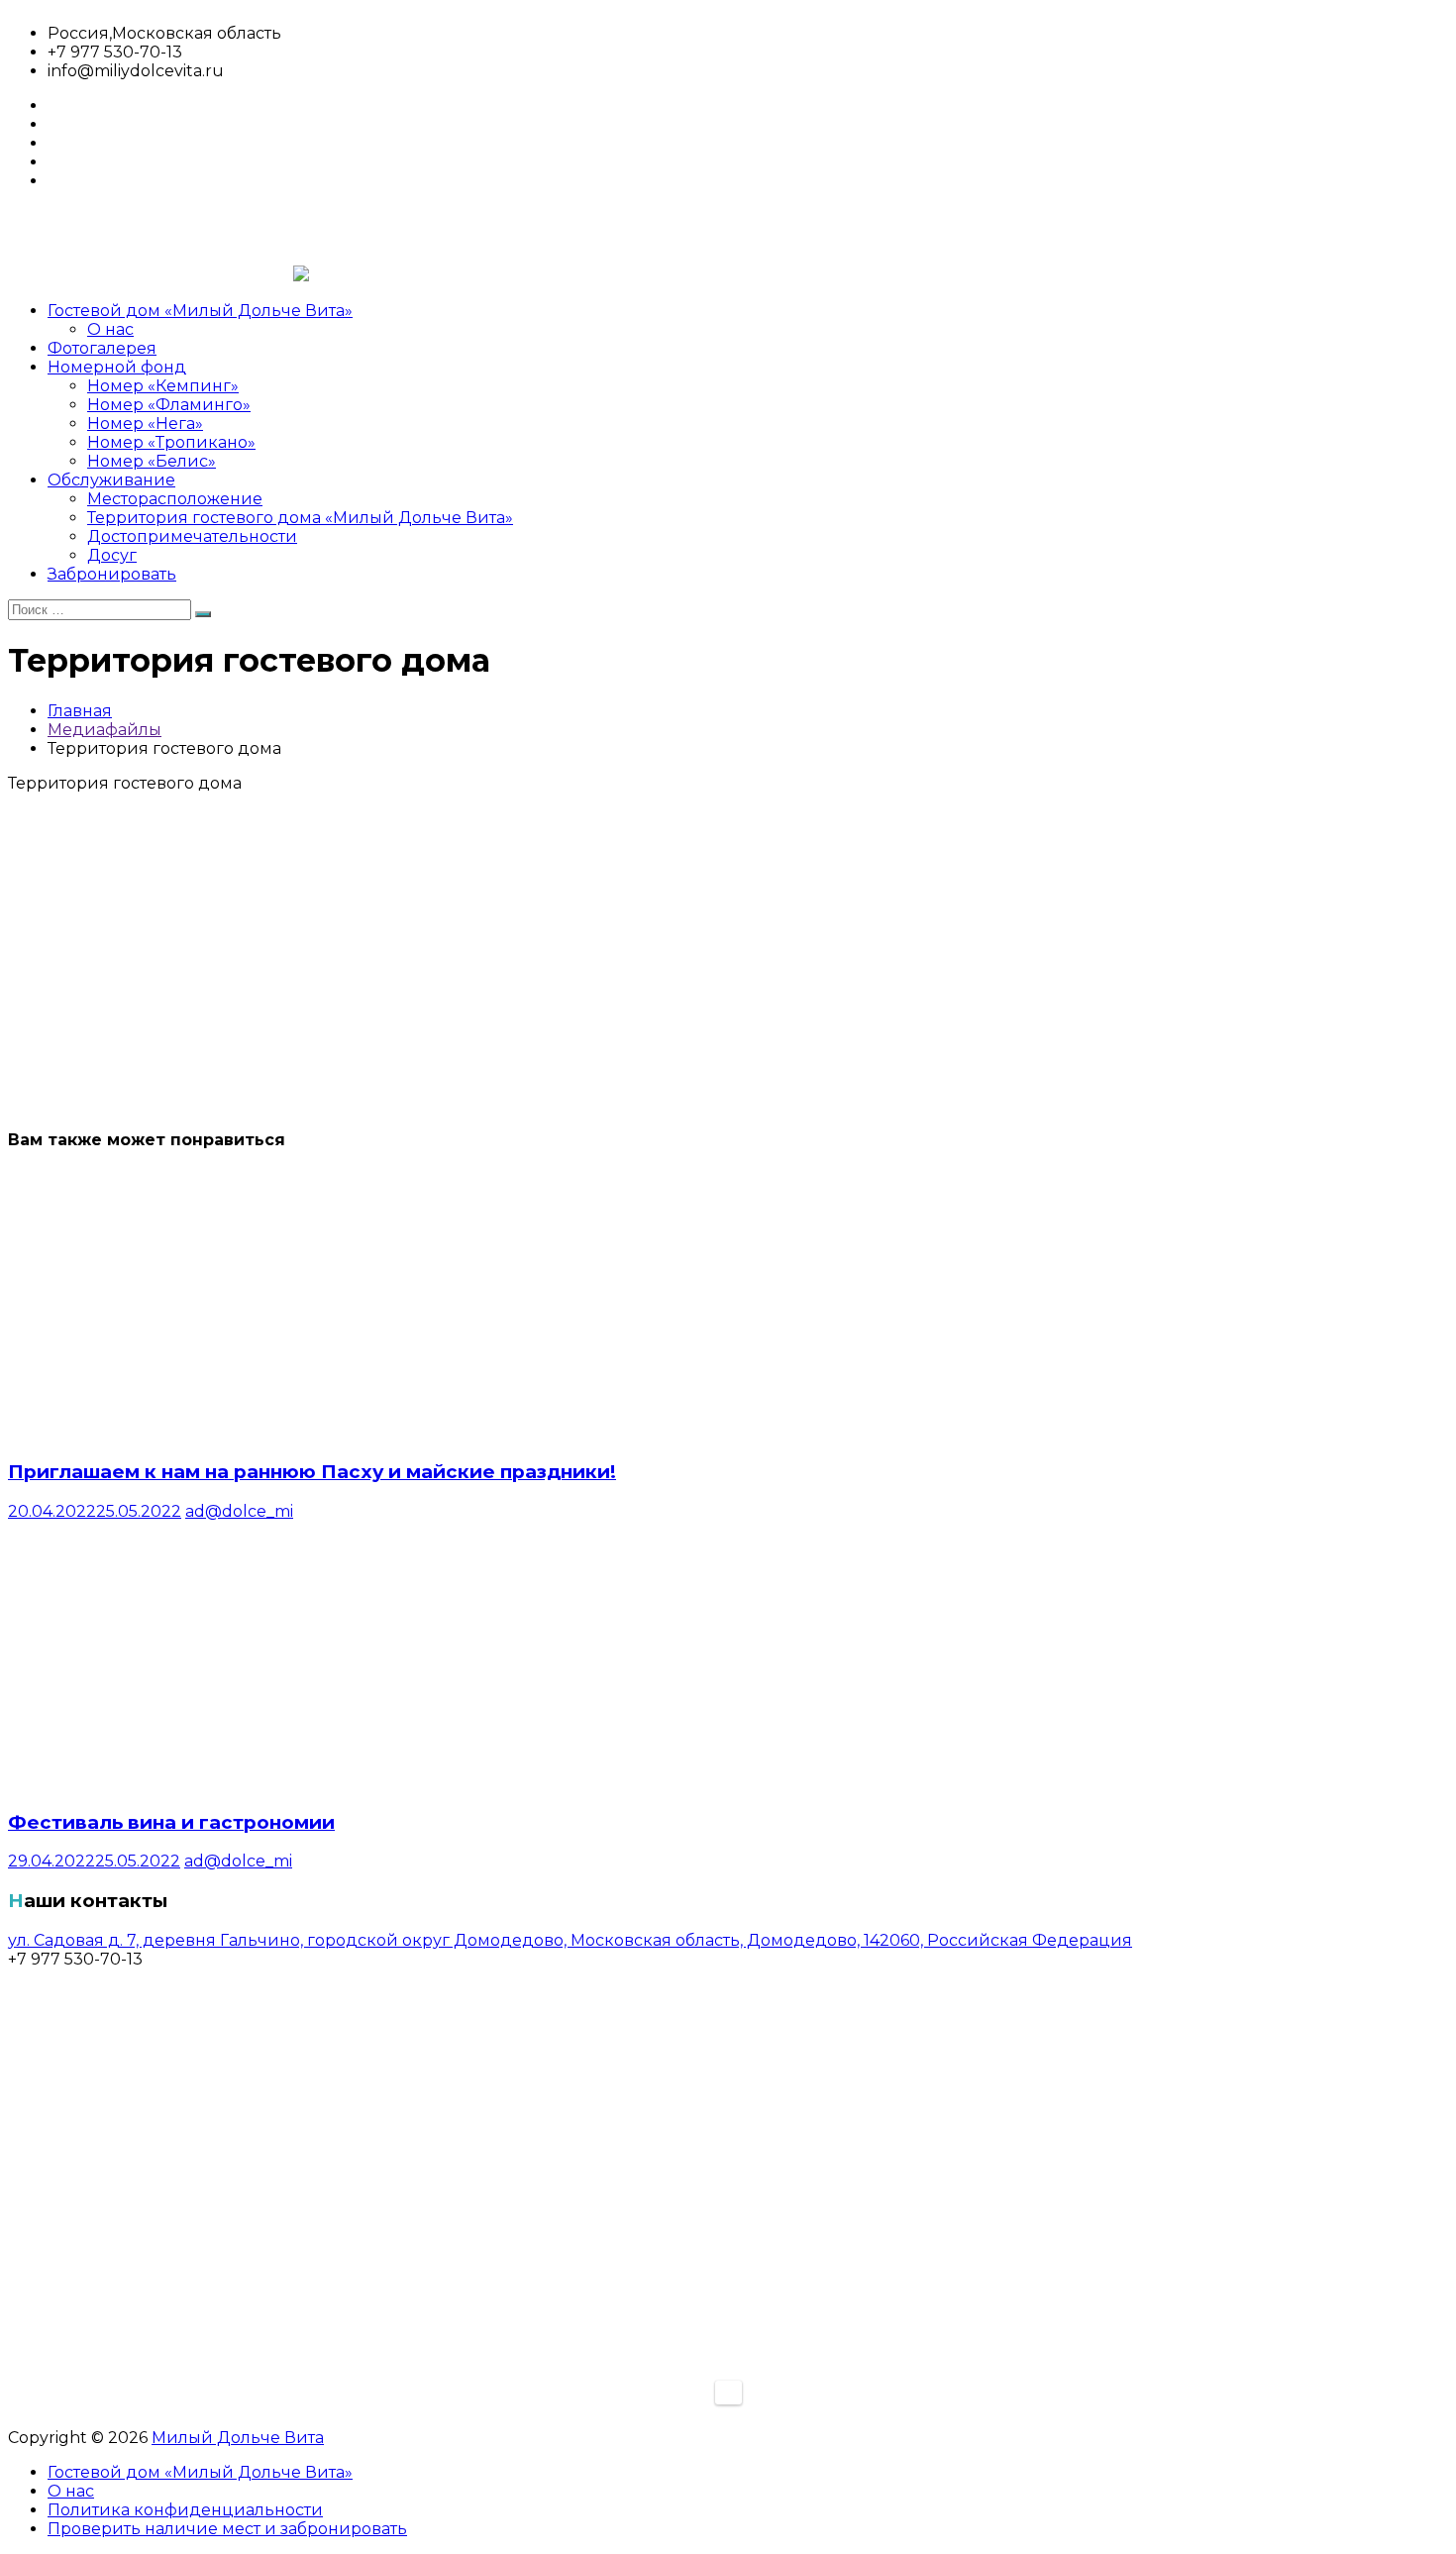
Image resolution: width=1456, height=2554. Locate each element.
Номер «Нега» (145, 424)
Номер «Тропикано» (171, 442)
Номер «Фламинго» (169, 405)
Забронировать (112, 574)
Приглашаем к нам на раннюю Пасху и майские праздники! (312, 1472)
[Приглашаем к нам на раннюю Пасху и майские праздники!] (191, 1432)
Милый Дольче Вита (238, 2438)
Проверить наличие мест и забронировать (227, 2529)
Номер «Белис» (152, 461)
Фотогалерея (102, 348)
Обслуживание (111, 480)
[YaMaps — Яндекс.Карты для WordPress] (728, 2393)
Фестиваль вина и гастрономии (171, 1822)
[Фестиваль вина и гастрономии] (191, 1783)
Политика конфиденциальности (185, 2510)
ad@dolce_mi (239, 1511)
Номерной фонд (117, 367)
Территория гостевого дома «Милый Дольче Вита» (300, 518)
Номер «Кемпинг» (163, 386)
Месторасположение (175, 499)
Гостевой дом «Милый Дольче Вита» (200, 311)
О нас (110, 329)
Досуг (112, 555)
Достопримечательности (192, 536)
